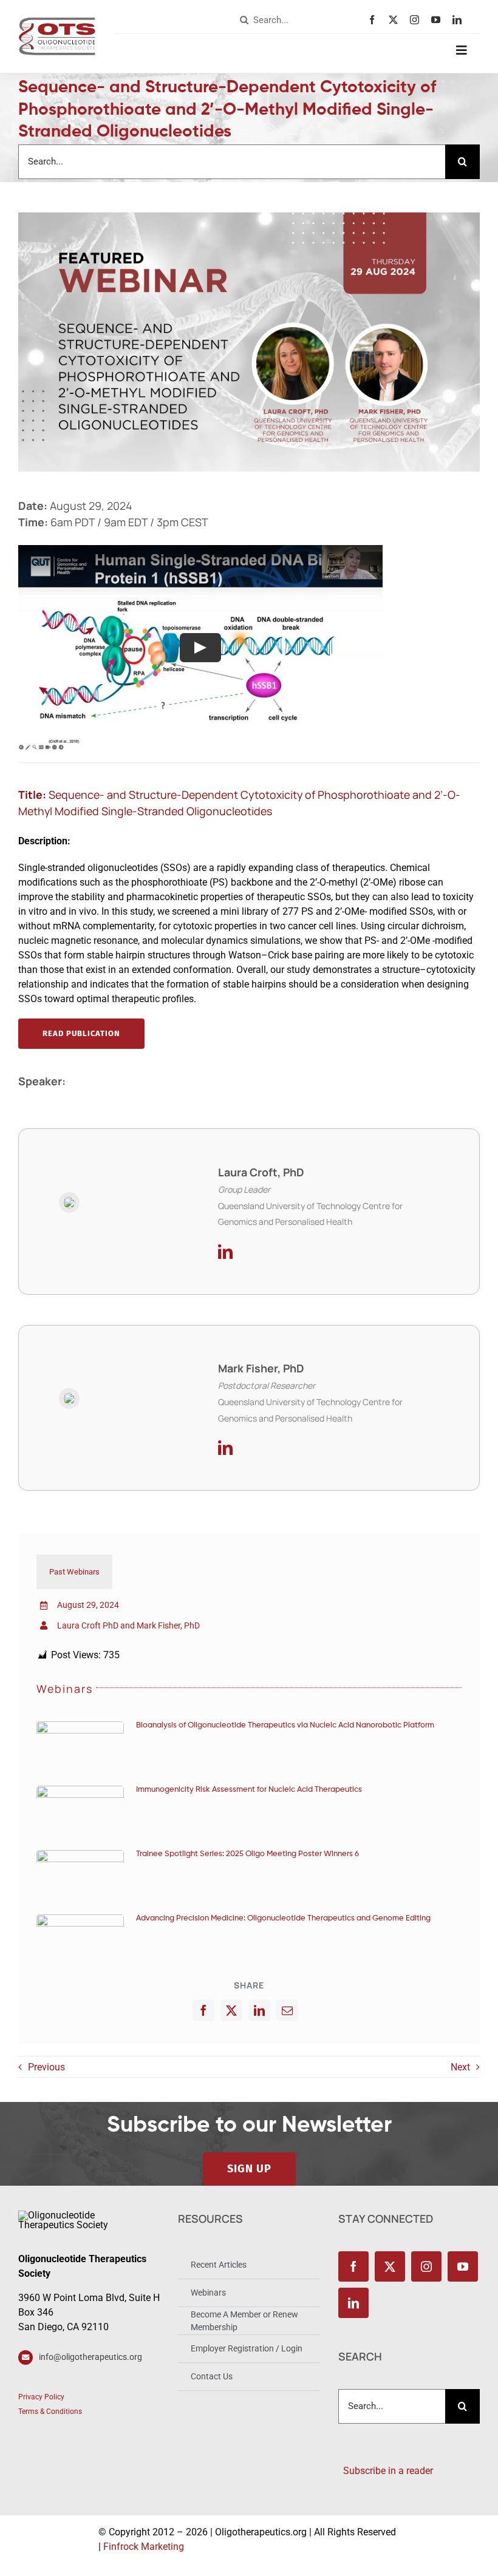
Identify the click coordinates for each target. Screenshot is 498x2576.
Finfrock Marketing (144, 2547)
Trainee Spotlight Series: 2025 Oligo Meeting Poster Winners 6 (247, 1854)
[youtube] (439, 20)
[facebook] (375, 20)
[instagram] (418, 20)
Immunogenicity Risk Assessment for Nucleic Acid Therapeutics (249, 1790)
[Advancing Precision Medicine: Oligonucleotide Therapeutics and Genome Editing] (80, 1939)
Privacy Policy (41, 2397)
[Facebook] (203, 2010)
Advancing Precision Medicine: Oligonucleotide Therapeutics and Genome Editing (283, 1918)
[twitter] (396, 20)
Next (460, 2067)
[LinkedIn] (259, 2010)
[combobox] (301, 20)
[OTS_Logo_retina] (57, 22)
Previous (46, 2067)
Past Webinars (74, 1572)
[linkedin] (460, 20)
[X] (231, 2010)
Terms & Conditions (50, 2412)
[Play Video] (200, 648)
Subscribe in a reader (386, 2471)
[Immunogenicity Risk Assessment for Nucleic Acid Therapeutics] (80, 1810)
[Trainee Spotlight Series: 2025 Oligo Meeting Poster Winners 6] (80, 1875)
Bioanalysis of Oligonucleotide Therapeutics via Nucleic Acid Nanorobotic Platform (285, 1725)
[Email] (287, 2010)
